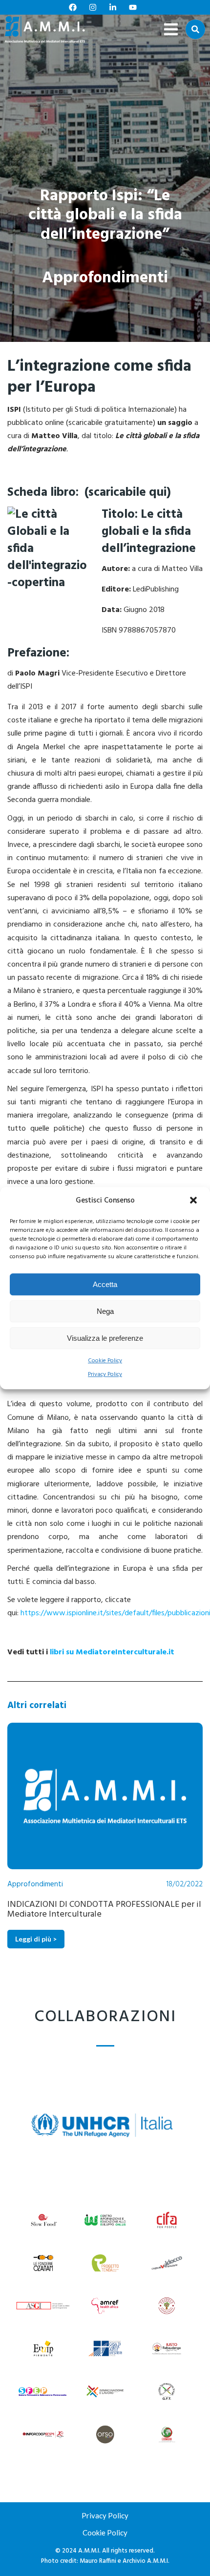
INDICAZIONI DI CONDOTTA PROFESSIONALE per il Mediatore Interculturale (104, 1909)
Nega (105, 1311)
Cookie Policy (105, 1361)
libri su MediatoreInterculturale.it (112, 1652)
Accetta (105, 1284)
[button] (194, 1201)
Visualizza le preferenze (105, 1338)
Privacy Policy (105, 1375)
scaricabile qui (127, 493)
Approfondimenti (105, 278)
